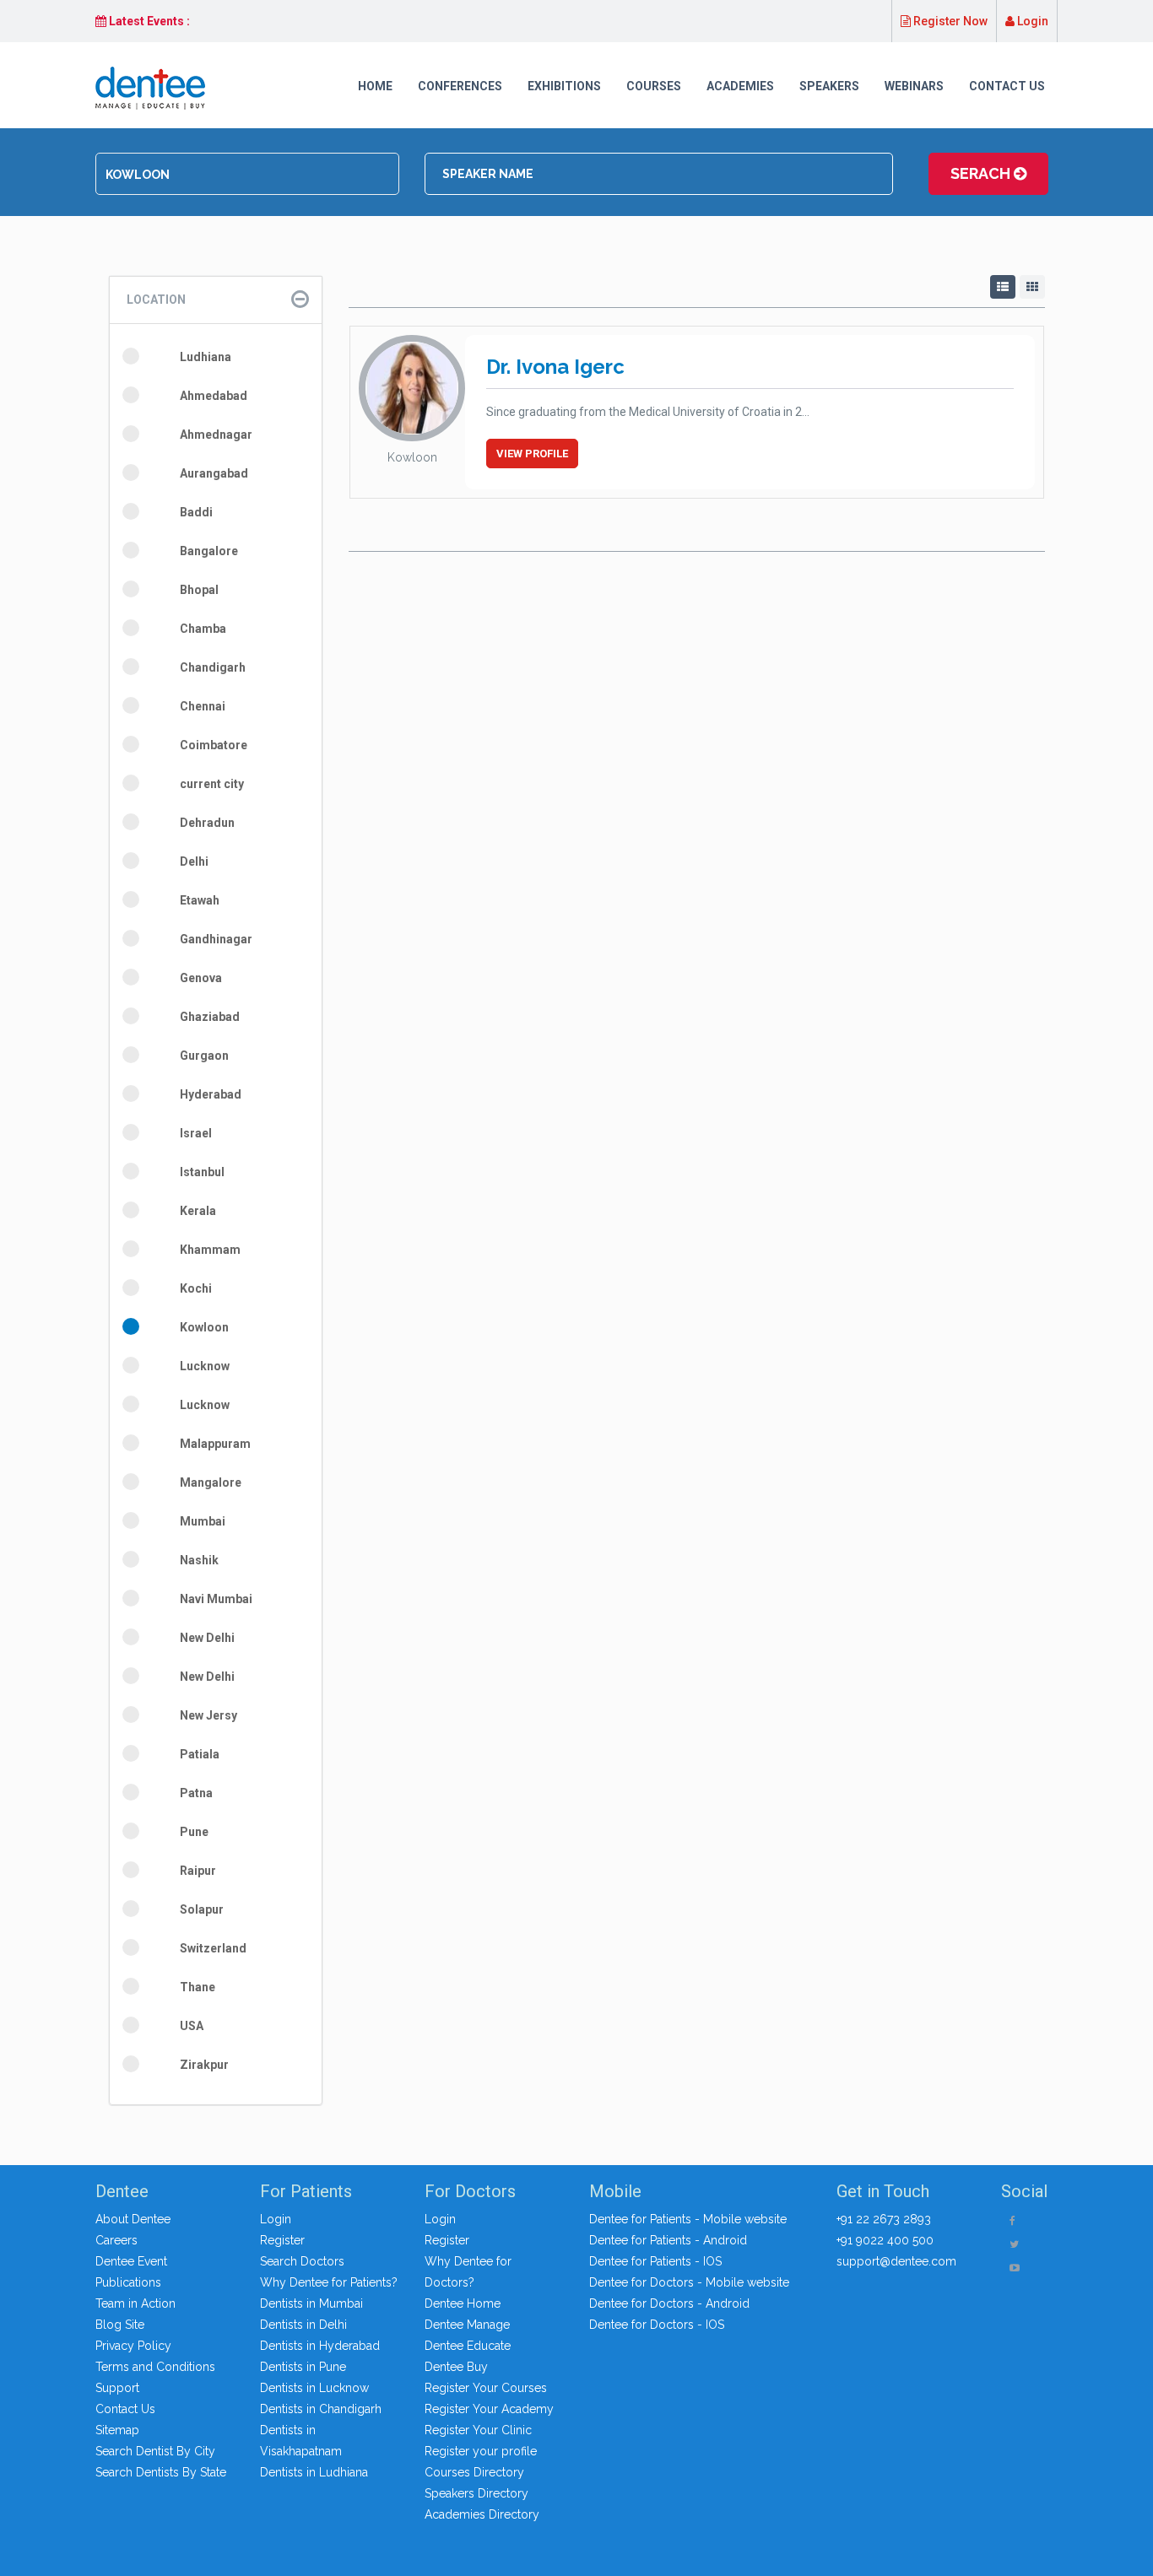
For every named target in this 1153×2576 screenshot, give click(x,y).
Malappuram (215, 1444)
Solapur (202, 1909)
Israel (196, 1133)
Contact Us (1007, 86)
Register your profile (481, 2451)
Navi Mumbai (216, 1599)
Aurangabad (214, 473)
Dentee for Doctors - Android (669, 2303)
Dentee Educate (468, 2346)
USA (192, 2026)
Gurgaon (204, 1056)
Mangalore (211, 1482)
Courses (654, 86)
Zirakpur (204, 2065)
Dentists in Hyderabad (320, 2346)
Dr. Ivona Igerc (555, 367)
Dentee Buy (456, 2367)
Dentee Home (463, 2303)
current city (212, 784)
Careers (116, 2240)
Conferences (460, 86)
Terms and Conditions (155, 2367)
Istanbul (202, 1172)
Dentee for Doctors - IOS (657, 2325)
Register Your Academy (489, 2409)
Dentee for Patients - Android (668, 2240)
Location (156, 300)
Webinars (914, 86)
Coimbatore (214, 745)
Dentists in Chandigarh (321, 2409)
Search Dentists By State (161, 2472)
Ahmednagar (216, 435)
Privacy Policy (133, 2346)
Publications (128, 2282)
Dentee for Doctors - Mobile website (689, 2282)
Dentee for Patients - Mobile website (688, 2219)
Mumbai (203, 1521)
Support (117, 2388)
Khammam (210, 1250)
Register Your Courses (486, 2388)
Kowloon (204, 1327)
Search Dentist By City (155, 2451)
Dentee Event (131, 2261)
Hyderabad (211, 1094)
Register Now (949, 21)
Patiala (200, 1754)
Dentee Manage (467, 2325)
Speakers (829, 86)
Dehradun (207, 823)
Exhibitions (564, 86)
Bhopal (199, 590)
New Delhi (207, 1638)
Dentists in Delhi (303, 2325)
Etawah (200, 900)
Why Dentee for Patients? (329, 2282)
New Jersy (208, 1715)
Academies (740, 86)
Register (282, 2240)
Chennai (203, 706)
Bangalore (209, 551)
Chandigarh (213, 667)
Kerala (198, 1211)
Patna (196, 1793)
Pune (194, 1832)
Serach (982, 173)
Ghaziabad (210, 1017)
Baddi (196, 512)
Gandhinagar (216, 939)
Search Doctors (302, 2261)
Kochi (196, 1288)
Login (1031, 21)
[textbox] (247, 175)
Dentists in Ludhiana (314, 2472)
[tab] (216, 300)
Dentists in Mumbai (311, 2303)
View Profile (532, 454)
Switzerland (213, 1948)
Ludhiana (206, 357)
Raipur (198, 1871)
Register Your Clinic (478, 2430)
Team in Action (135, 2303)
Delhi (194, 861)
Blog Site (120, 2325)
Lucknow (205, 1366)
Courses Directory (474, 2472)
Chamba (203, 629)
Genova (201, 978)
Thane (198, 1987)
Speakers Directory (476, 2493)
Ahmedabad (214, 396)
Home (375, 86)
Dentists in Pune (303, 2367)
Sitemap (117, 2430)
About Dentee (133, 2219)
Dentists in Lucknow (314, 2388)
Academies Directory (482, 2514)
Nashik (199, 1560)
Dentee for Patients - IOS (655, 2261)
